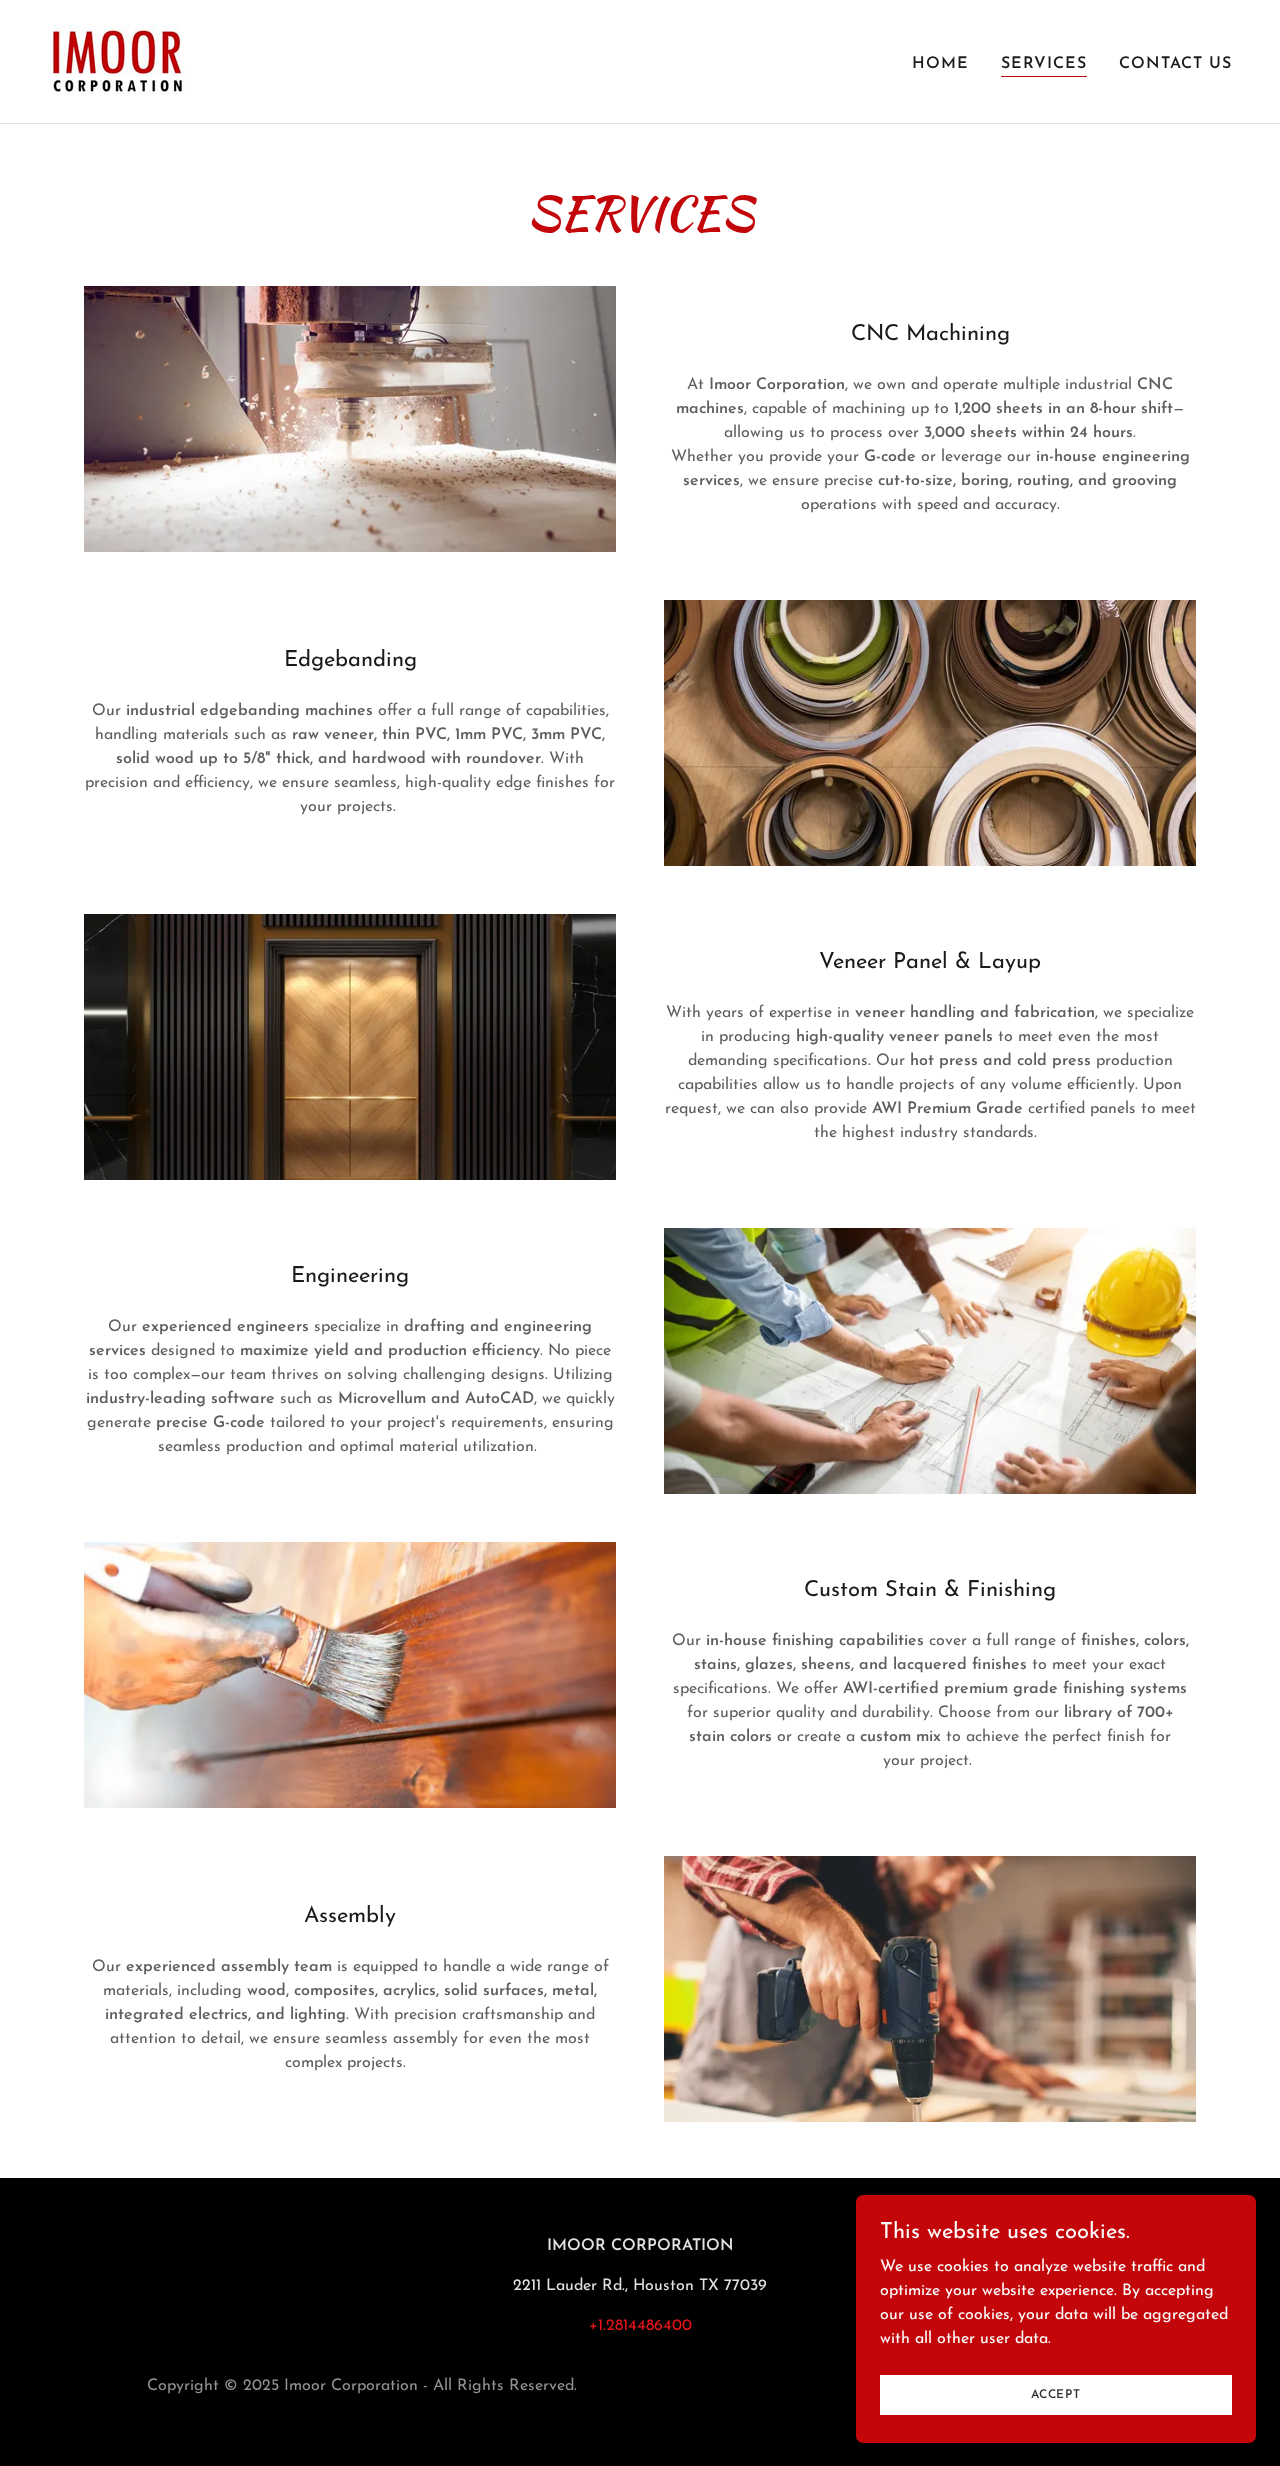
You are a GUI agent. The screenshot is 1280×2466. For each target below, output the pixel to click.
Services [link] (1044, 64)
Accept (1056, 2394)
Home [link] (940, 64)
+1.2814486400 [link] (640, 2326)
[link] (116, 61)
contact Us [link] (1175, 64)
